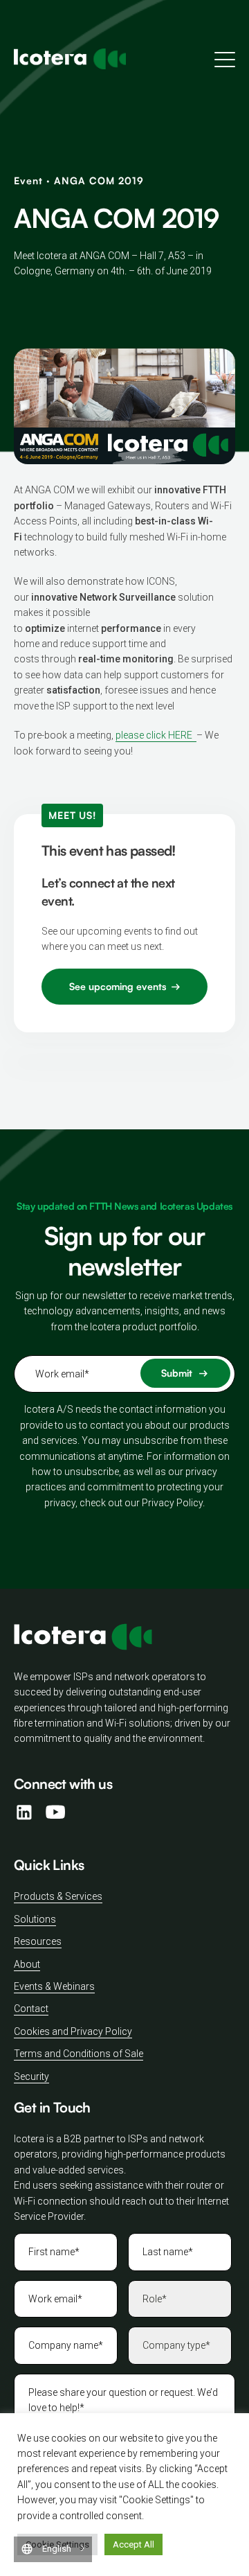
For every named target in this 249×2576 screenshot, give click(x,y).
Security (31, 2076)
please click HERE (156, 735)
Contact (31, 2009)
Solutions (35, 1919)
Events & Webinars (54, 1986)
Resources (38, 1941)
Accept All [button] (133, 2544)
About (27, 1964)
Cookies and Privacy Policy (73, 2031)
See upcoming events (118, 986)
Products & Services (58, 1896)
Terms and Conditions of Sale (79, 2054)
